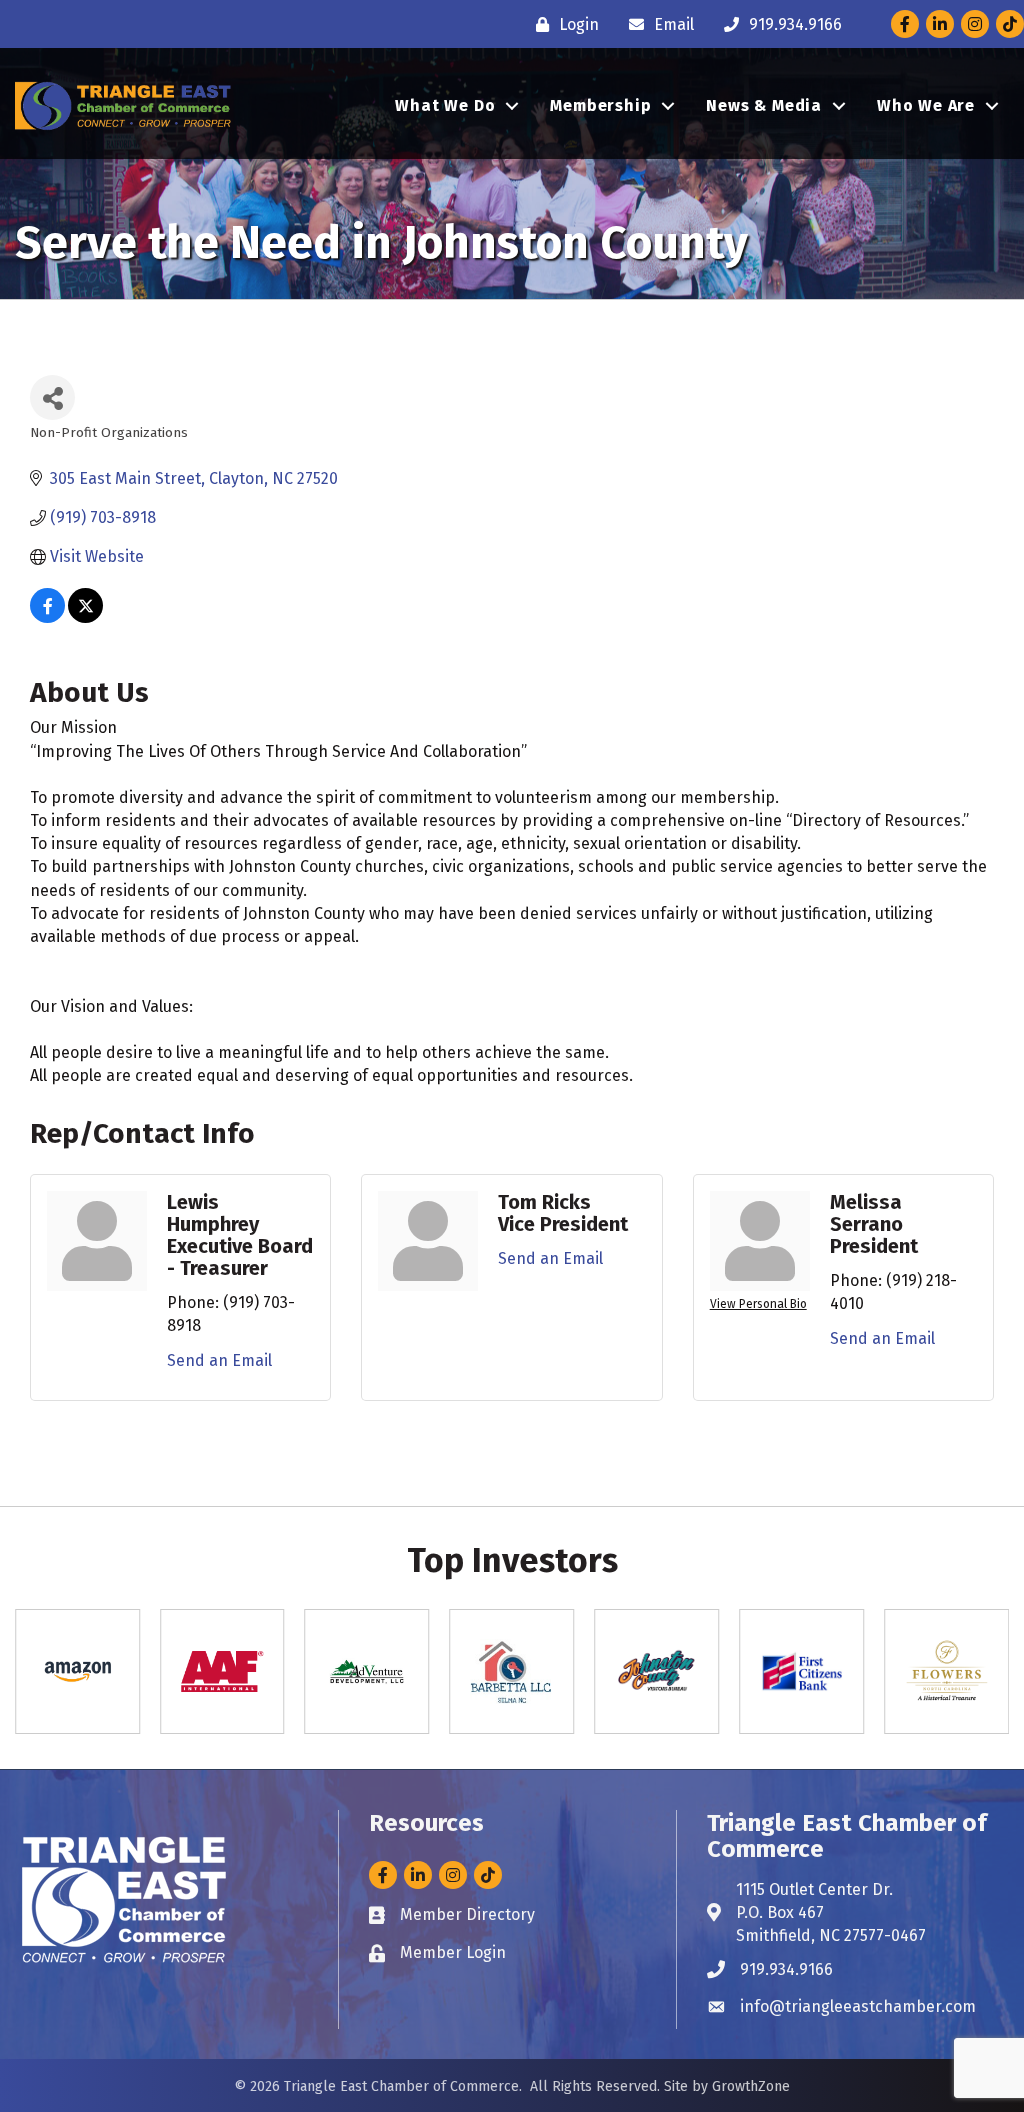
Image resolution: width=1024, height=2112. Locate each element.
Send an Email (219, 1360)
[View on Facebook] (47, 617)
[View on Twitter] (85, 617)
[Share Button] (52, 397)
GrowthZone (751, 2086)
